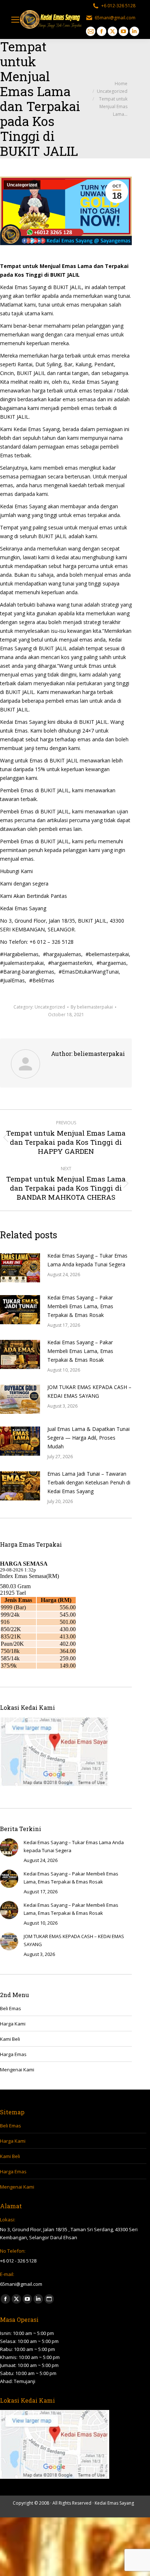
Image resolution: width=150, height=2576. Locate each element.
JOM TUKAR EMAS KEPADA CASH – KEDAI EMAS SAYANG (89, 1391)
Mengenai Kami (17, 2070)
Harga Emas (13, 2054)
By (92, 1007)
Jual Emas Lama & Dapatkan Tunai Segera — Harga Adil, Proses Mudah (88, 1438)
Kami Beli (10, 2039)
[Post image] (20, 1268)
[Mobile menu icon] (15, 20)
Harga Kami (13, 2024)
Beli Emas (11, 2008)
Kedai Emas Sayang (114, 2503)
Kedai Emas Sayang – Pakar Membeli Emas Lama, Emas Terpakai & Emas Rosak (80, 1306)
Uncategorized (22, 185)
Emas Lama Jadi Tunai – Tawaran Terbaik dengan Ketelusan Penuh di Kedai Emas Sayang (89, 1482)
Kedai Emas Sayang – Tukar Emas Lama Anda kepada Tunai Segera (87, 1260)
